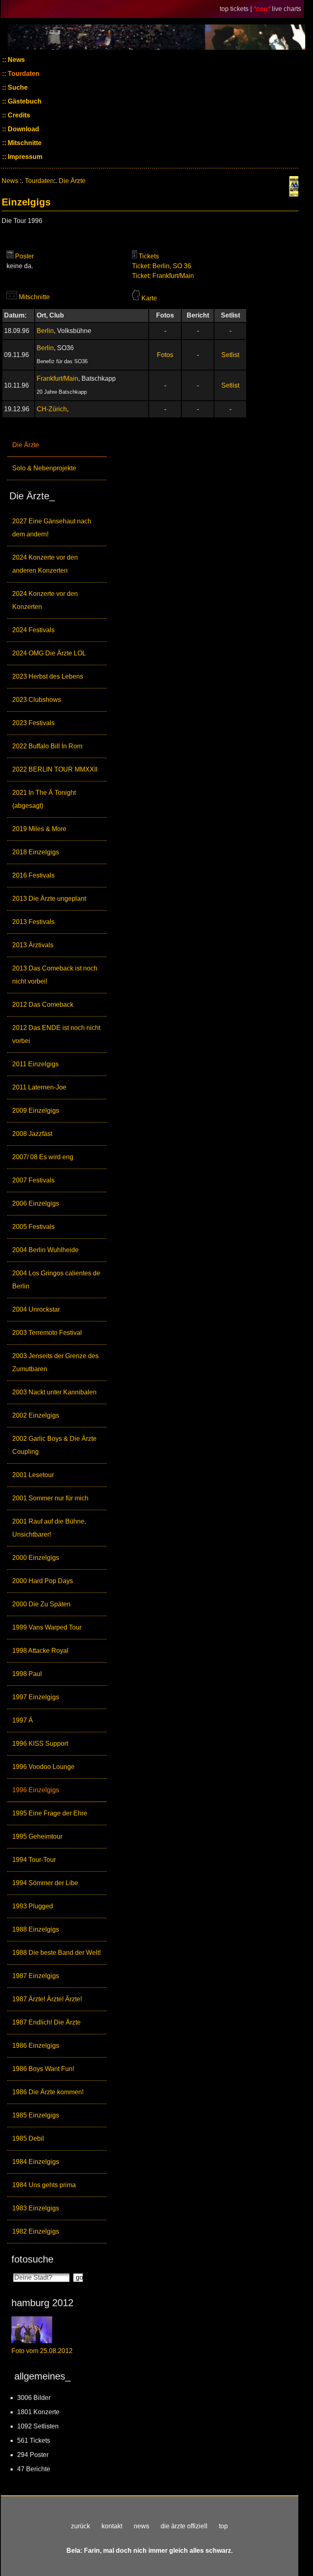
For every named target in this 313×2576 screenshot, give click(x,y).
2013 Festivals (33, 922)
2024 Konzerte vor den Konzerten (45, 600)
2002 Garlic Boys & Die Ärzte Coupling (54, 1445)
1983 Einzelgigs (36, 2208)
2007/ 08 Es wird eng (43, 1157)
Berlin (45, 331)
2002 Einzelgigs (36, 1415)
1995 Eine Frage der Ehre (50, 1813)
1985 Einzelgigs (36, 2115)
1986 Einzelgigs (36, 2046)
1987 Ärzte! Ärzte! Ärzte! (47, 1999)
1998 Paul (27, 1674)
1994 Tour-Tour (34, 1860)
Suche (17, 87)
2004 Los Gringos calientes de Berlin (56, 1280)
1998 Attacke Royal (40, 1651)
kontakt (112, 2526)
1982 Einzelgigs (36, 2231)
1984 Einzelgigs (36, 2162)
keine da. (20, 266)
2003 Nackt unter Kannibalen (54, 1392)
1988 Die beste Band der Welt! (56, 1953)
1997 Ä (23, 1720)
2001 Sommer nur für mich (50, 1498)
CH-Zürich (52, 409)
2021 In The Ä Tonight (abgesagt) (44, 799)
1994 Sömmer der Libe (45, 1883)
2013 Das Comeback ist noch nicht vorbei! (55, 975)
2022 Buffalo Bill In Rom (47, 746)
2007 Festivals (33, 1180)
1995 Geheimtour (37, 1836)
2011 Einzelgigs (35, 1064)
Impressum (24, 157)
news (141, 2526)
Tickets (149, 256)
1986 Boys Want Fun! (43, 2069)
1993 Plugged (33, 1906)
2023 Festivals (33, 723)
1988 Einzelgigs (36, 1929)
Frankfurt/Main (57, 378)
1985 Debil (28, 2138)
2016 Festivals (33, 875)
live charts (287, 9)
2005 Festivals (33, 1227)
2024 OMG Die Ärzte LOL (49, 653)
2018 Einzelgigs (36, 852)
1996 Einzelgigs (36, 1790)
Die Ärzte (26, 445)
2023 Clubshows (37, 700)
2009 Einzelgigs (36, 1110)
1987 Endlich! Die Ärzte (46, 2022)
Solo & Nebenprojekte (44, 468)
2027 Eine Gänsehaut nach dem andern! (52, 528)
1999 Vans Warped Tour (47, 1627)
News (15, 60)
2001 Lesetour (33, 1475)
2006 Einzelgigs (36, 1203)
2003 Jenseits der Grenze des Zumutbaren (55, 1362)
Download (23, 129)
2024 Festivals (33, 630)
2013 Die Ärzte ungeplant (49, 899)
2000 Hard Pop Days (43, 1581)
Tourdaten (23, 74)
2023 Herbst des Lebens (48, 676)
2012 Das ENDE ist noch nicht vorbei (56, 1034)
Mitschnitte (24, 143)
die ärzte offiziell (184, 2526)
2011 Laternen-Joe (39, 1087)
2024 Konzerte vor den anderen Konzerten (45, 564)
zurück (80, 2526)
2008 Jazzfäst (32, 1134)
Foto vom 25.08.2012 (42, 2351)
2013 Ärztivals (33, 945)
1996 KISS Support (40, 1743)
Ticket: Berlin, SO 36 (162, 266)
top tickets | (237, 9)
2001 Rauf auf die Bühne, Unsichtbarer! (49, 1528)
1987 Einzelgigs (36, 1976)
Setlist (230, 355)
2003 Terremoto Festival (47, 1333)
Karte (149, 298)
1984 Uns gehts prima (44, 2185)
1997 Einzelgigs (36, 1697)
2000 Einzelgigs (36, 1558)
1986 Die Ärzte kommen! (48, 2092)
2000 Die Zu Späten (41, 1604)
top (223, 2526)
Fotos (165, 355)
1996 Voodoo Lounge (43, 1767)
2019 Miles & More (39, 829)
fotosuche (32, 2259)
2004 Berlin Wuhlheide (45, 1250)
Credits (18, 115)
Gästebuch (24, 101)
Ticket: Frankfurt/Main (163, 276)
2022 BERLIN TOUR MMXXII (55, 769)
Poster (24, 256)
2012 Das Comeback (43, 1005)
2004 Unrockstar (36, 1309)
